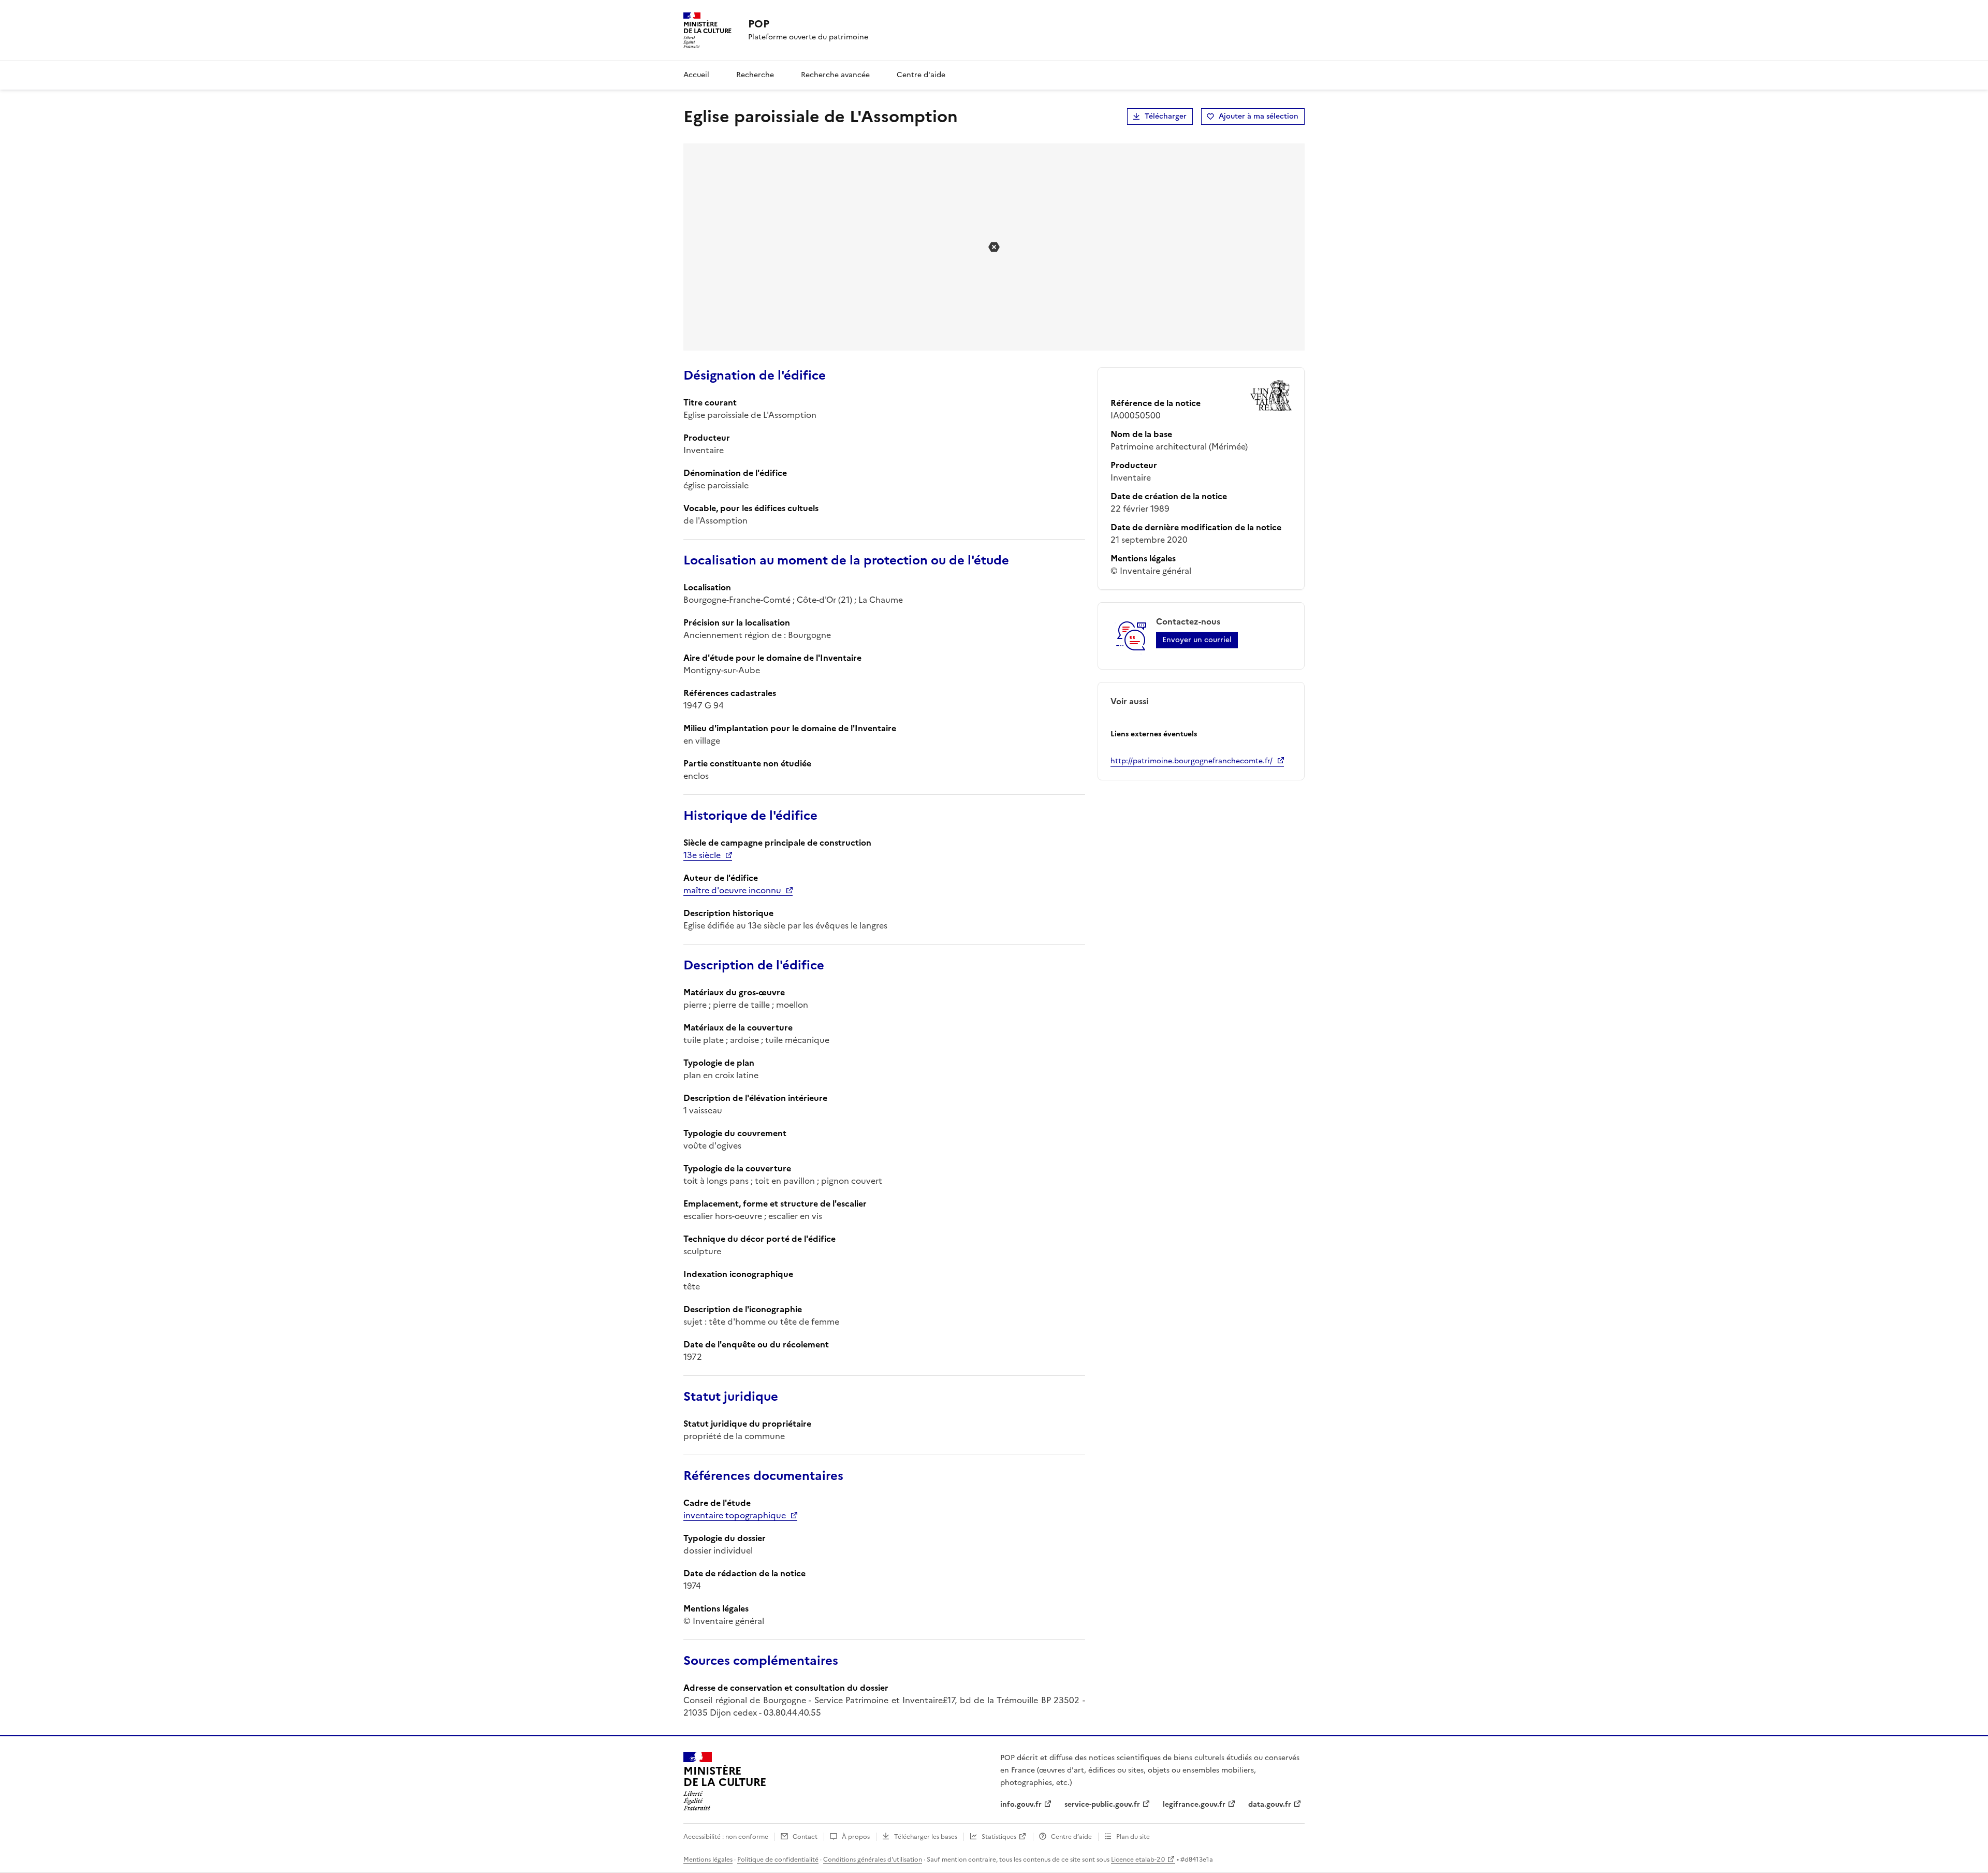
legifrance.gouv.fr (1194, 1804)
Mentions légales (708, 1860)
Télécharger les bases (926, 1837)
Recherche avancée (835, 75)
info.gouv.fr (1021, 1804)
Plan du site (1133, 1837)
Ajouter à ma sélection (1259, 116)
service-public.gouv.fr (1102, 1804)
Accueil (696, 75)
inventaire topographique (735, 1515)
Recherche (755, 75)
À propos (856, 1837)
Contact (805, 1837)
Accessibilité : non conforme (726, 1837)
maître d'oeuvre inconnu (732, 890)
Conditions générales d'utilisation (873, 1860)
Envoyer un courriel (1197, 640)
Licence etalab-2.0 (1138, 1860)
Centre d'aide (921, 75)
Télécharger (1166, 116)
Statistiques (999, 1837)
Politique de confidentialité (778, 1860)
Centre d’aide (1071, 1837)
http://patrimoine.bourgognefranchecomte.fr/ (1192, 761)
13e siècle (702, 855)
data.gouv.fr (1270, 1804)
